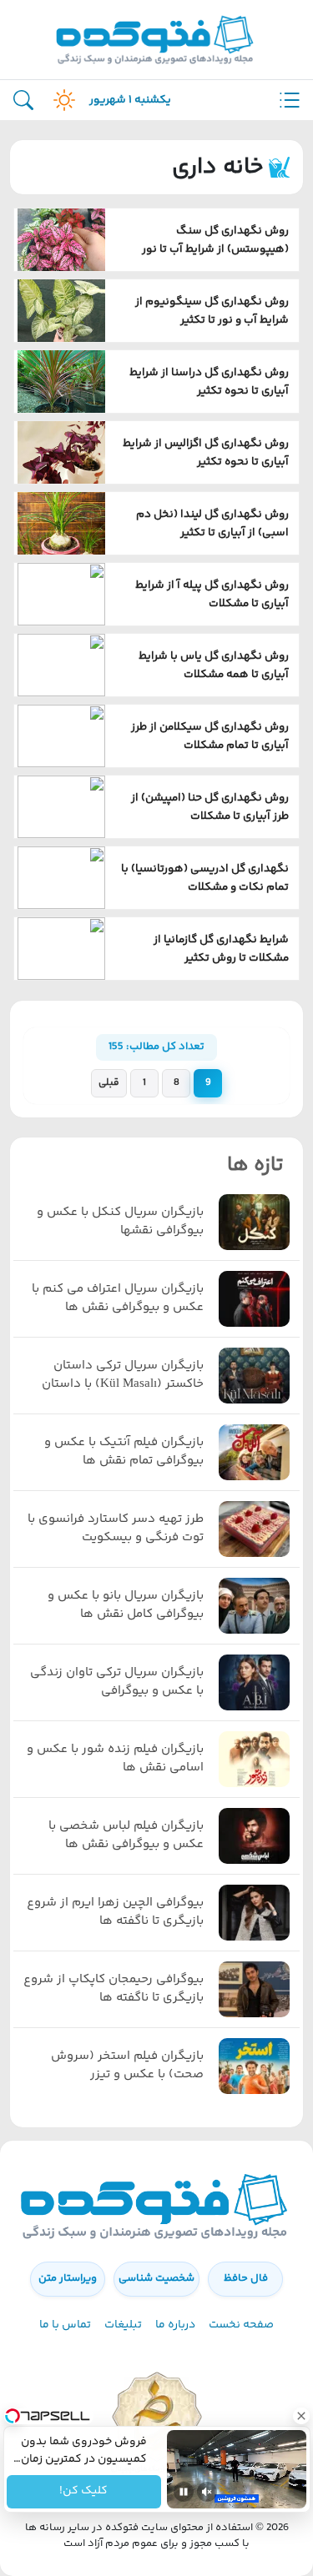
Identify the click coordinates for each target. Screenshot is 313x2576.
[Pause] (184, 2492)
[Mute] (207, 2492)
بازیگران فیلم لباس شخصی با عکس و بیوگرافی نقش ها (126, 1836)
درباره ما (175, 2325)
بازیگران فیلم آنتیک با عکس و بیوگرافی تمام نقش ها (124, 1452)
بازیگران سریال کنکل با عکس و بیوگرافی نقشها (120, 1222)
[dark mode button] (61, 100)
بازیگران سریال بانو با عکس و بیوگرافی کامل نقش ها (126, 1606)
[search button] (23, 100)
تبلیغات (123, 2325)
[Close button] (300, 2416)
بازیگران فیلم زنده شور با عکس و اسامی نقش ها (115, 1759)
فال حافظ (246, 2278)
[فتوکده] (157, 40)
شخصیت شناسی (156, 2278)
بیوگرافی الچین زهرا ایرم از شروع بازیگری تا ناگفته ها (115, 1913)
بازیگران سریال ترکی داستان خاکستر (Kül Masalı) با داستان (123, 1376)
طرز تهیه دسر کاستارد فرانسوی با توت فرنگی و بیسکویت (116, 1529)
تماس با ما (65, 2325)
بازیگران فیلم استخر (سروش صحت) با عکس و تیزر (127, 2066)
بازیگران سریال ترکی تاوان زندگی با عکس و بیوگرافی (117, 1682)
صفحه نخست (241, 2325)
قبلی (109, 1083)
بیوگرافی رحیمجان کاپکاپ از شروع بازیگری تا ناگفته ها (114, 1989)
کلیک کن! (83, 2492)
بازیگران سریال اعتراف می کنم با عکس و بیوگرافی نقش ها (118, 1299)
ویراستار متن (68, 2278)
